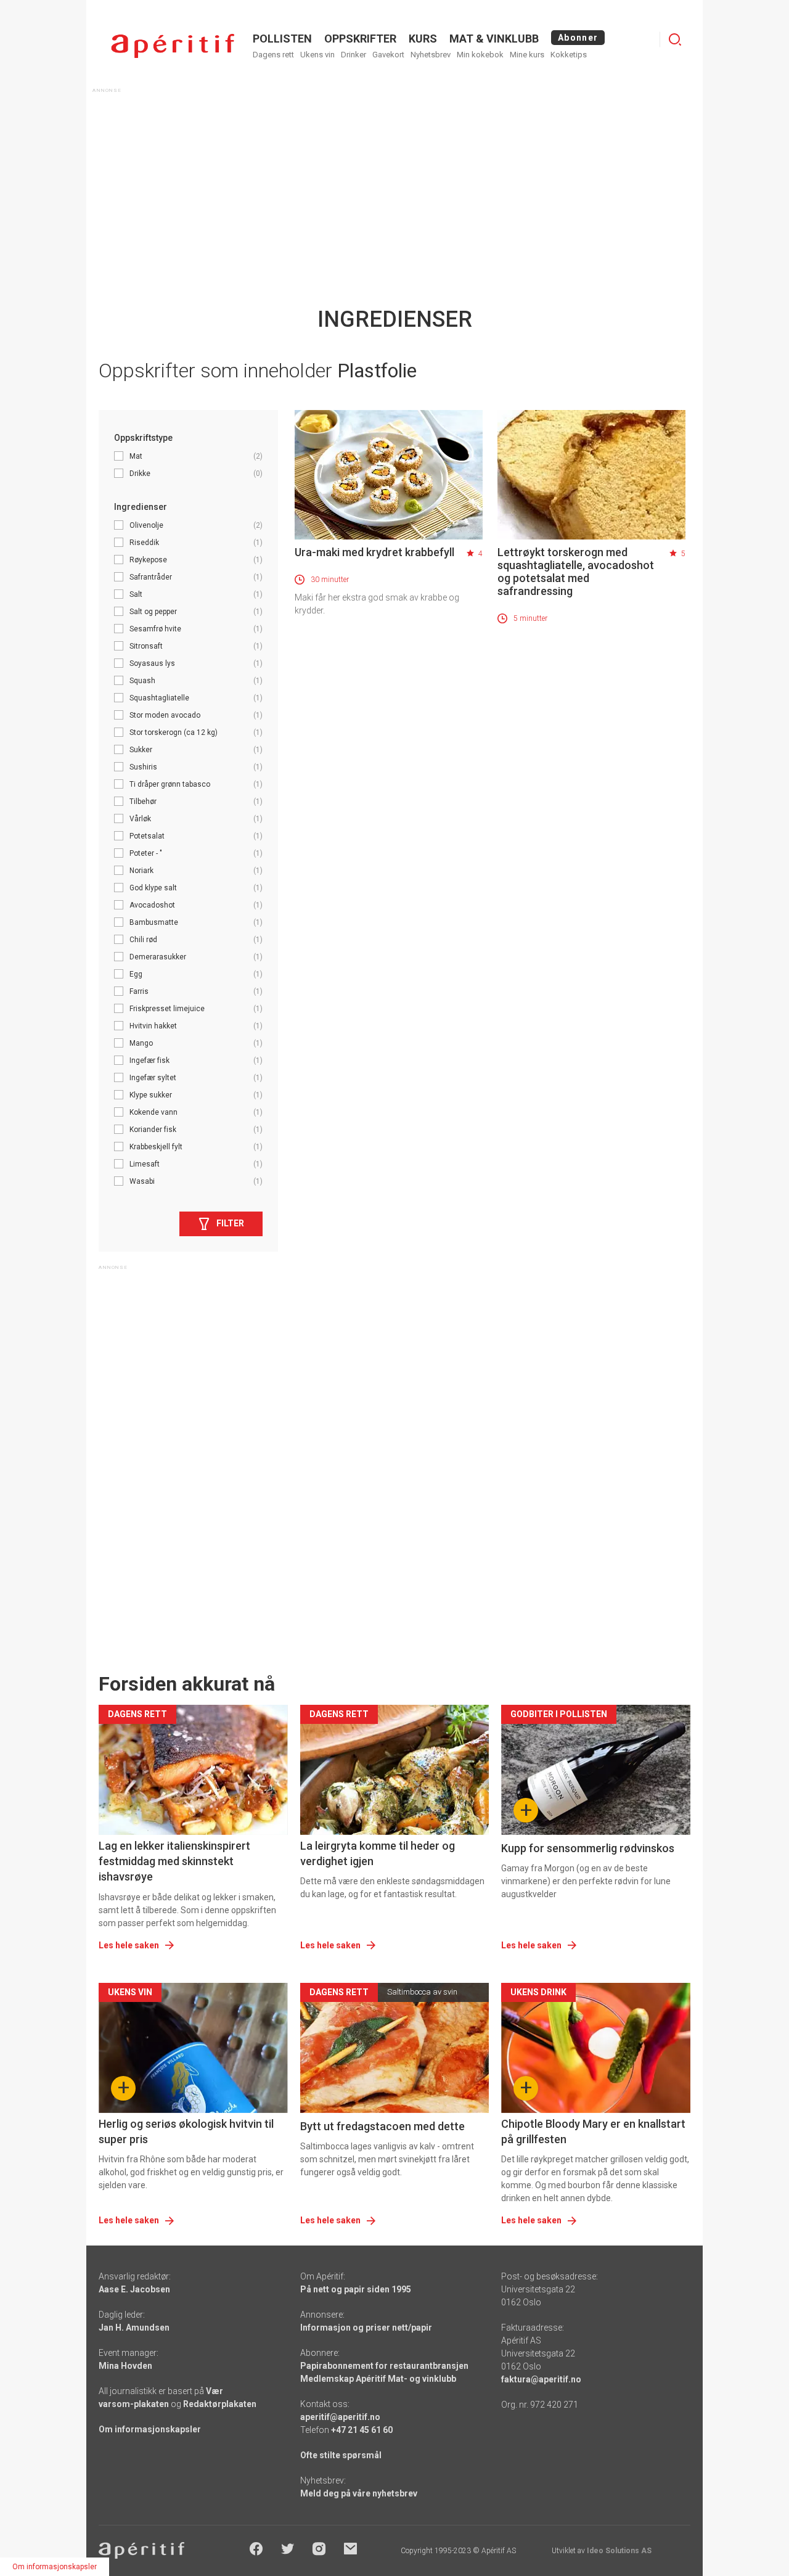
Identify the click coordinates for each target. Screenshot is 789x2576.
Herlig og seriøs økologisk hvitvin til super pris (186, 2131)
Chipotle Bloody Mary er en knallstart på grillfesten (593, 2131)
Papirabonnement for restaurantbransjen (384, 2366)
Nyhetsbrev (431, 55)
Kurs (423, 39)
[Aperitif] (173, 46)
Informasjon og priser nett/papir (366, 2328)
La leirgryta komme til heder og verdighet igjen (378, 1853)
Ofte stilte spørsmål (341, 2455)
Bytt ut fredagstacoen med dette (382, 2126)
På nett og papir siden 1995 (356, 2289)
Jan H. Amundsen (134, 2328)
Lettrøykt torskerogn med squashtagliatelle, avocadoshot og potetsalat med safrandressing (576, 572)
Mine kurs (527, 55)
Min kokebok (480, 55)
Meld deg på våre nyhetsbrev (359, 2493)
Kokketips (569, 55)
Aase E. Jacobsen (134, 2289)
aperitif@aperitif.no (340, 2417)
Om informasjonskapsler (150, 2429)
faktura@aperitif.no (541, 2379)
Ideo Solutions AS (619, 2551)
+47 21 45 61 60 (362, 2430)
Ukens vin (317, 55)
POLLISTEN (282, 39)
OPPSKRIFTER (360, 39)
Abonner (578, 38)
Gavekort (388, 55)
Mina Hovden (125, 2366)
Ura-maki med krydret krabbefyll (374, 552)
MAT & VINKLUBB (494, 39)
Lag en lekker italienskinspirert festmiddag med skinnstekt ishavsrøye (174, 1861)
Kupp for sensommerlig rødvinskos (588, 1848)
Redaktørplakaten (220, 2404)
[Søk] (675, 39)
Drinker (354, 55)
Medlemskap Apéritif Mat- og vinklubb (378, 2379)
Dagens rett (273, 55)
